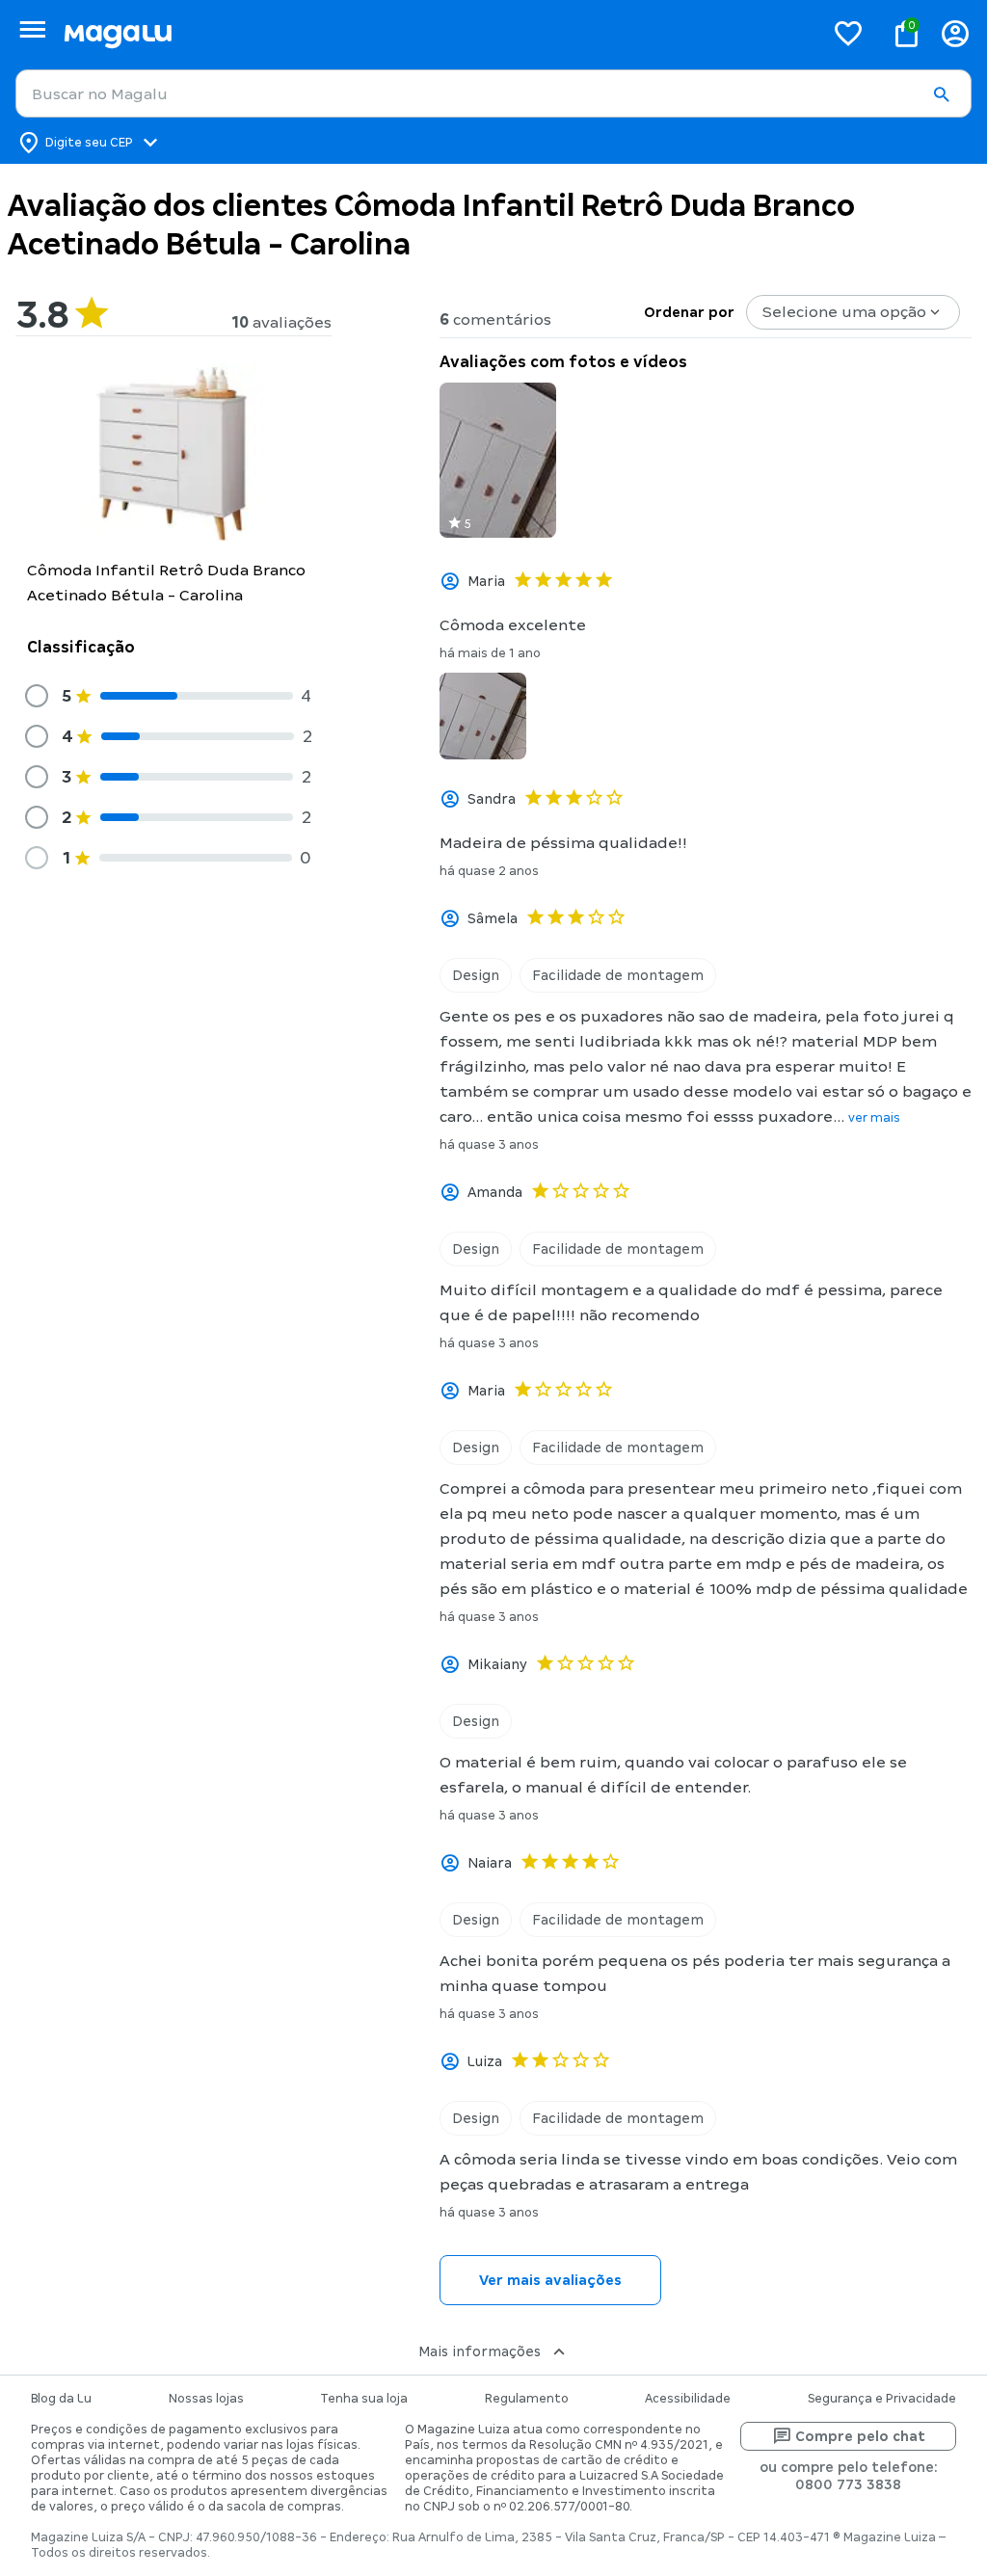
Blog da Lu (61, 2399)
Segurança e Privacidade (882, 2399)
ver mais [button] (874, 1118)
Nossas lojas (206, 2399)
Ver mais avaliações (550, 2280)
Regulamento (527, 2399)
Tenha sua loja (364, 2399)
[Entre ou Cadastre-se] (955, 33)
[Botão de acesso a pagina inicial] (436, 33)
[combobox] (493, 93)
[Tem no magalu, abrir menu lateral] (32, 29)
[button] (941, 94)
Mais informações (480, 2351)
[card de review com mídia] (498, 460)
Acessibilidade (688, 2399)
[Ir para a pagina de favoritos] (848, 33)
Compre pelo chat (860, 2436)
